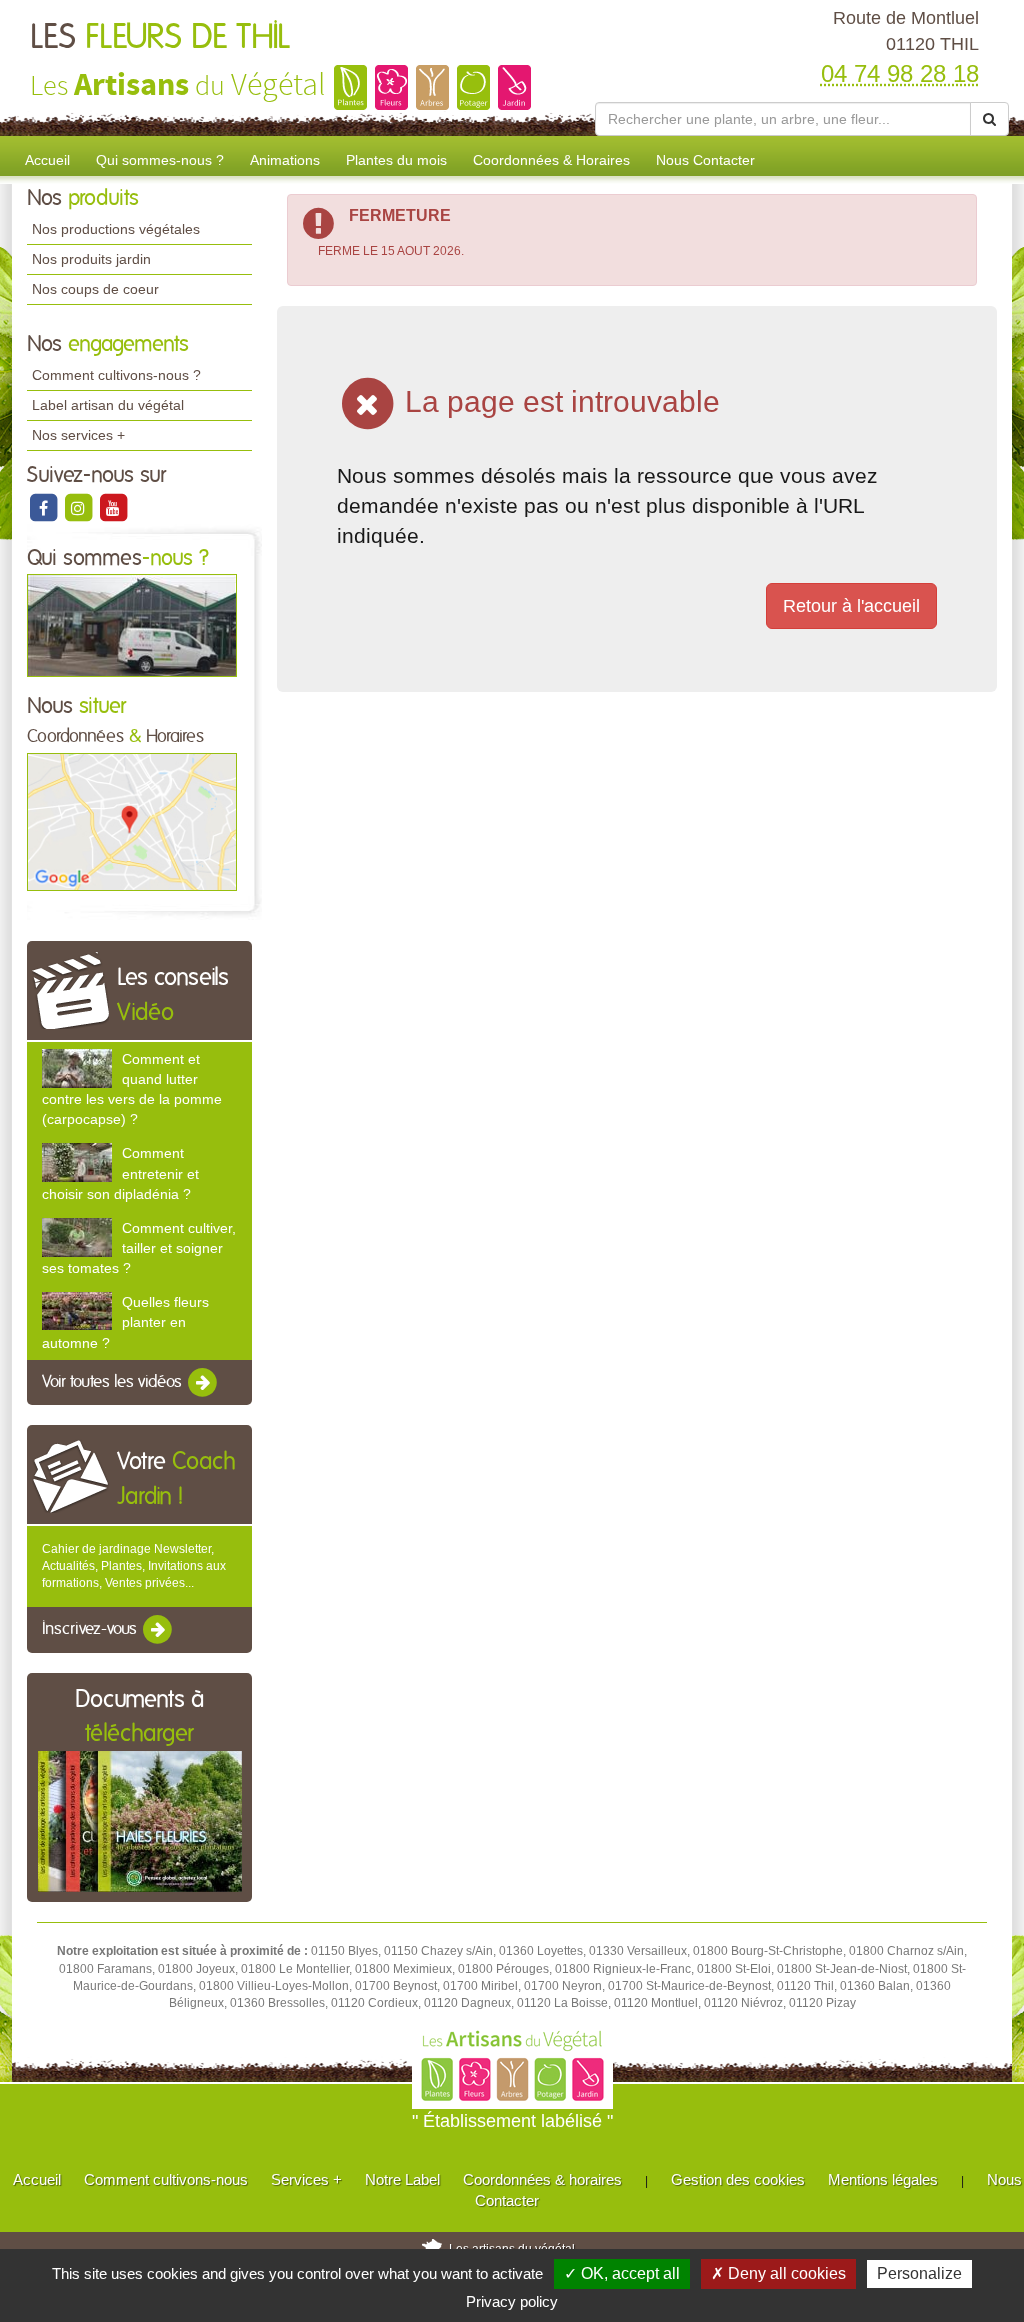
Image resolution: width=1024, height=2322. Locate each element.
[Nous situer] (132, 821)
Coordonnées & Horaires (551, 160)
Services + (306, 2179)
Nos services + (78, 435)
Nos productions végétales (116, 229)
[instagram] (79, 507)
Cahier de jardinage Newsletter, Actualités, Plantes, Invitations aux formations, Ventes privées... (134, 1566)
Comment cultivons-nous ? (116, 375)
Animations (285, 160)
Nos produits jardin (91, 259)
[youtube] (113, 507)
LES (160, 38)
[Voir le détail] (77, 1068)
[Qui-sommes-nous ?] (132, 625)
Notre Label (402, 2179)
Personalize (919, 2273)
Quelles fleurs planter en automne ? (125, 1322)
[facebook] (44, 507)
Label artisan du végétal (108, 405)
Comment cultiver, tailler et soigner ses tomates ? (139, 1248)
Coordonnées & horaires (542, 2179)
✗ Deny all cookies (778, 2273)
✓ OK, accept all (622, 2273)
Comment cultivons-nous (166, 2179)
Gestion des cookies (738, 2179)
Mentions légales (883, 2179)
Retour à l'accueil (851, 606)
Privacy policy (512, 2301)
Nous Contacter (705, 160)
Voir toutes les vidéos (114, 1382)
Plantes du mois (396, 160)
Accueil (47, 160)
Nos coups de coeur (95, 289)
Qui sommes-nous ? (160, 160)
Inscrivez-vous (91, 1630)
